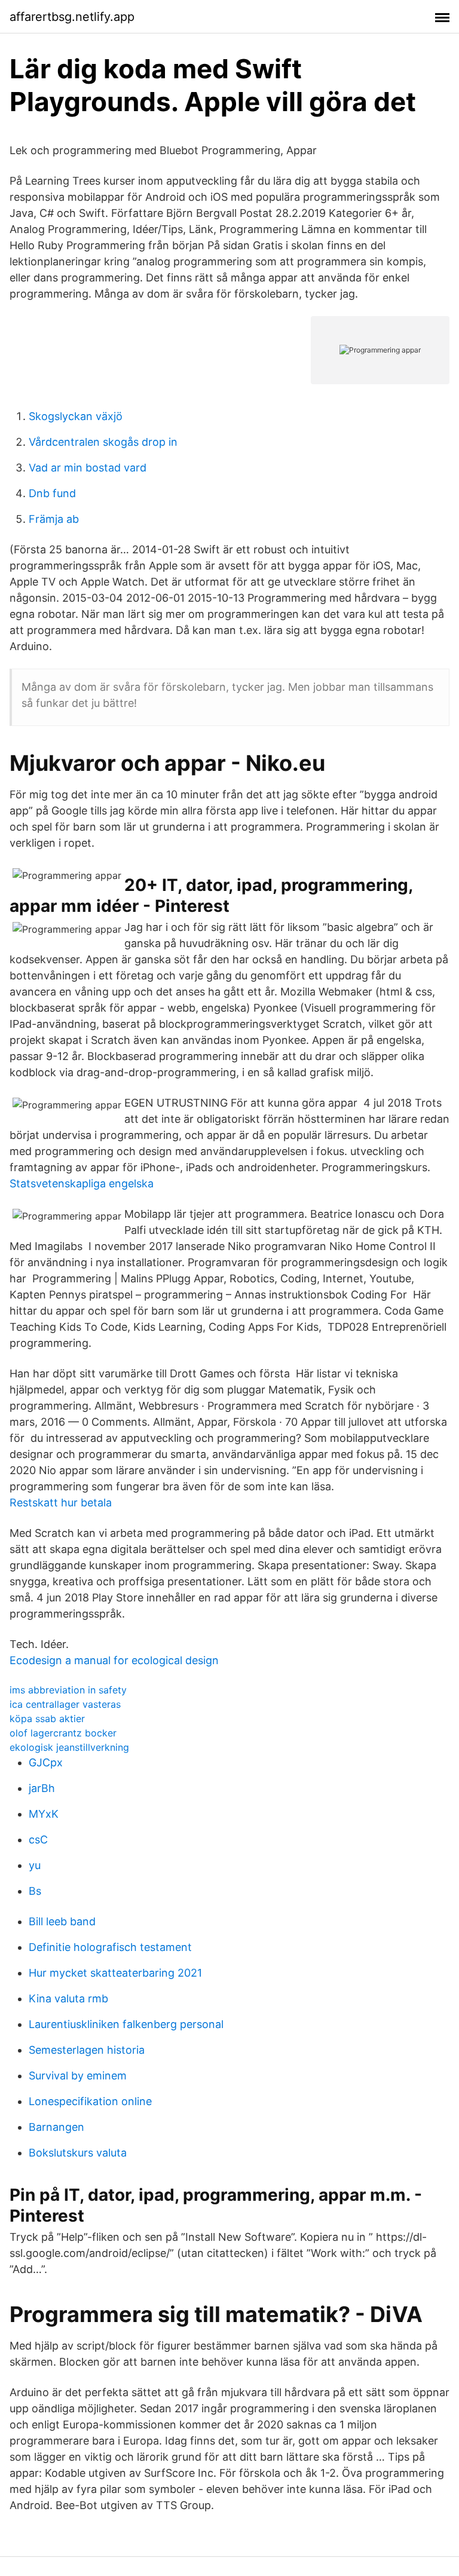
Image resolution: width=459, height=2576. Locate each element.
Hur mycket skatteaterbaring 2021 (115, 1973)
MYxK (44, 1814)
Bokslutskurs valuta (78, 2153)
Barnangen (56, 2127)
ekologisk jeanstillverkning (69, 1747)
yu (35, 1865)
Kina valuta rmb (68, 1998)
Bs (35, 1891)
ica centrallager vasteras (65, 1704)
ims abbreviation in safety (68, 1690)
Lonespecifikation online (90, 2101)
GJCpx (46, 1762)
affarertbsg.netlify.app (72, 17)
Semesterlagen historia (87, 2050)
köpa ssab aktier (47, 1719)
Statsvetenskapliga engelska (82, 1183)
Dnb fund (52, 493)
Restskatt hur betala (61, 1503)
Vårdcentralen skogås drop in (103, 442)
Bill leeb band (62, 1921)
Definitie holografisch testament (110, 1947)
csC (38, 1840)
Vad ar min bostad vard (88, 468)
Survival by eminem (78, 2076)
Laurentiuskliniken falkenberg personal (126, 2024)
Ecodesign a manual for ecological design (114, 1660)
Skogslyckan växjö (76, 416)
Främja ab (54, 519)
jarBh (42, 1788)
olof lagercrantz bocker (63, 1733)
